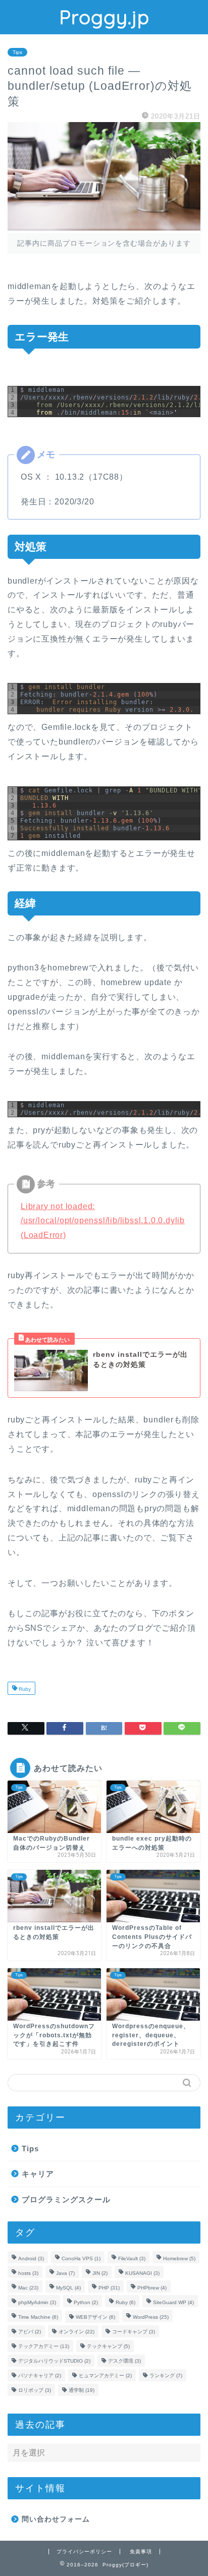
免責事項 (141, 2552)
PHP (109, 2288)
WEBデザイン (95, 2317)
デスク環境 (124, 2361)
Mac (28, 2288)
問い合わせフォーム (56, 2519)
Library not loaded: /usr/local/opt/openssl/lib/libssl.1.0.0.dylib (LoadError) (103, 1221)
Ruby (24, 1689)
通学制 (82, 2390)
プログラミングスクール (66, 2199)
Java (65, 2273)
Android (31, 2258)
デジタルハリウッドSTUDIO (54, 2361)
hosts (28, 2273)
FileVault (132, 2258)
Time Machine (38, 2317)
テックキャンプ (108, 2346)
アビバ (30, 2332)
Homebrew (179, 2258)
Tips (17, 52)
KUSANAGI (142, 2273)
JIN (100, 2273)
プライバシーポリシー (84, 2552)
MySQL (68, 2288)
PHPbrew (152, 2288)
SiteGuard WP (173, 2302)
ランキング (166, 2375)
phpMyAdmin (37, 2302)
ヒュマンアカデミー (105, 2375)
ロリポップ (35, 2390)
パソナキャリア (40, 2375)
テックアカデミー (44, 2346)
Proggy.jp (104, 17)
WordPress (151, 2317)
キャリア (38, 2174)
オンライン (76, 2332)
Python (86, 2302)
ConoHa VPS (81, 2258)
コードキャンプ (134, 2332)
